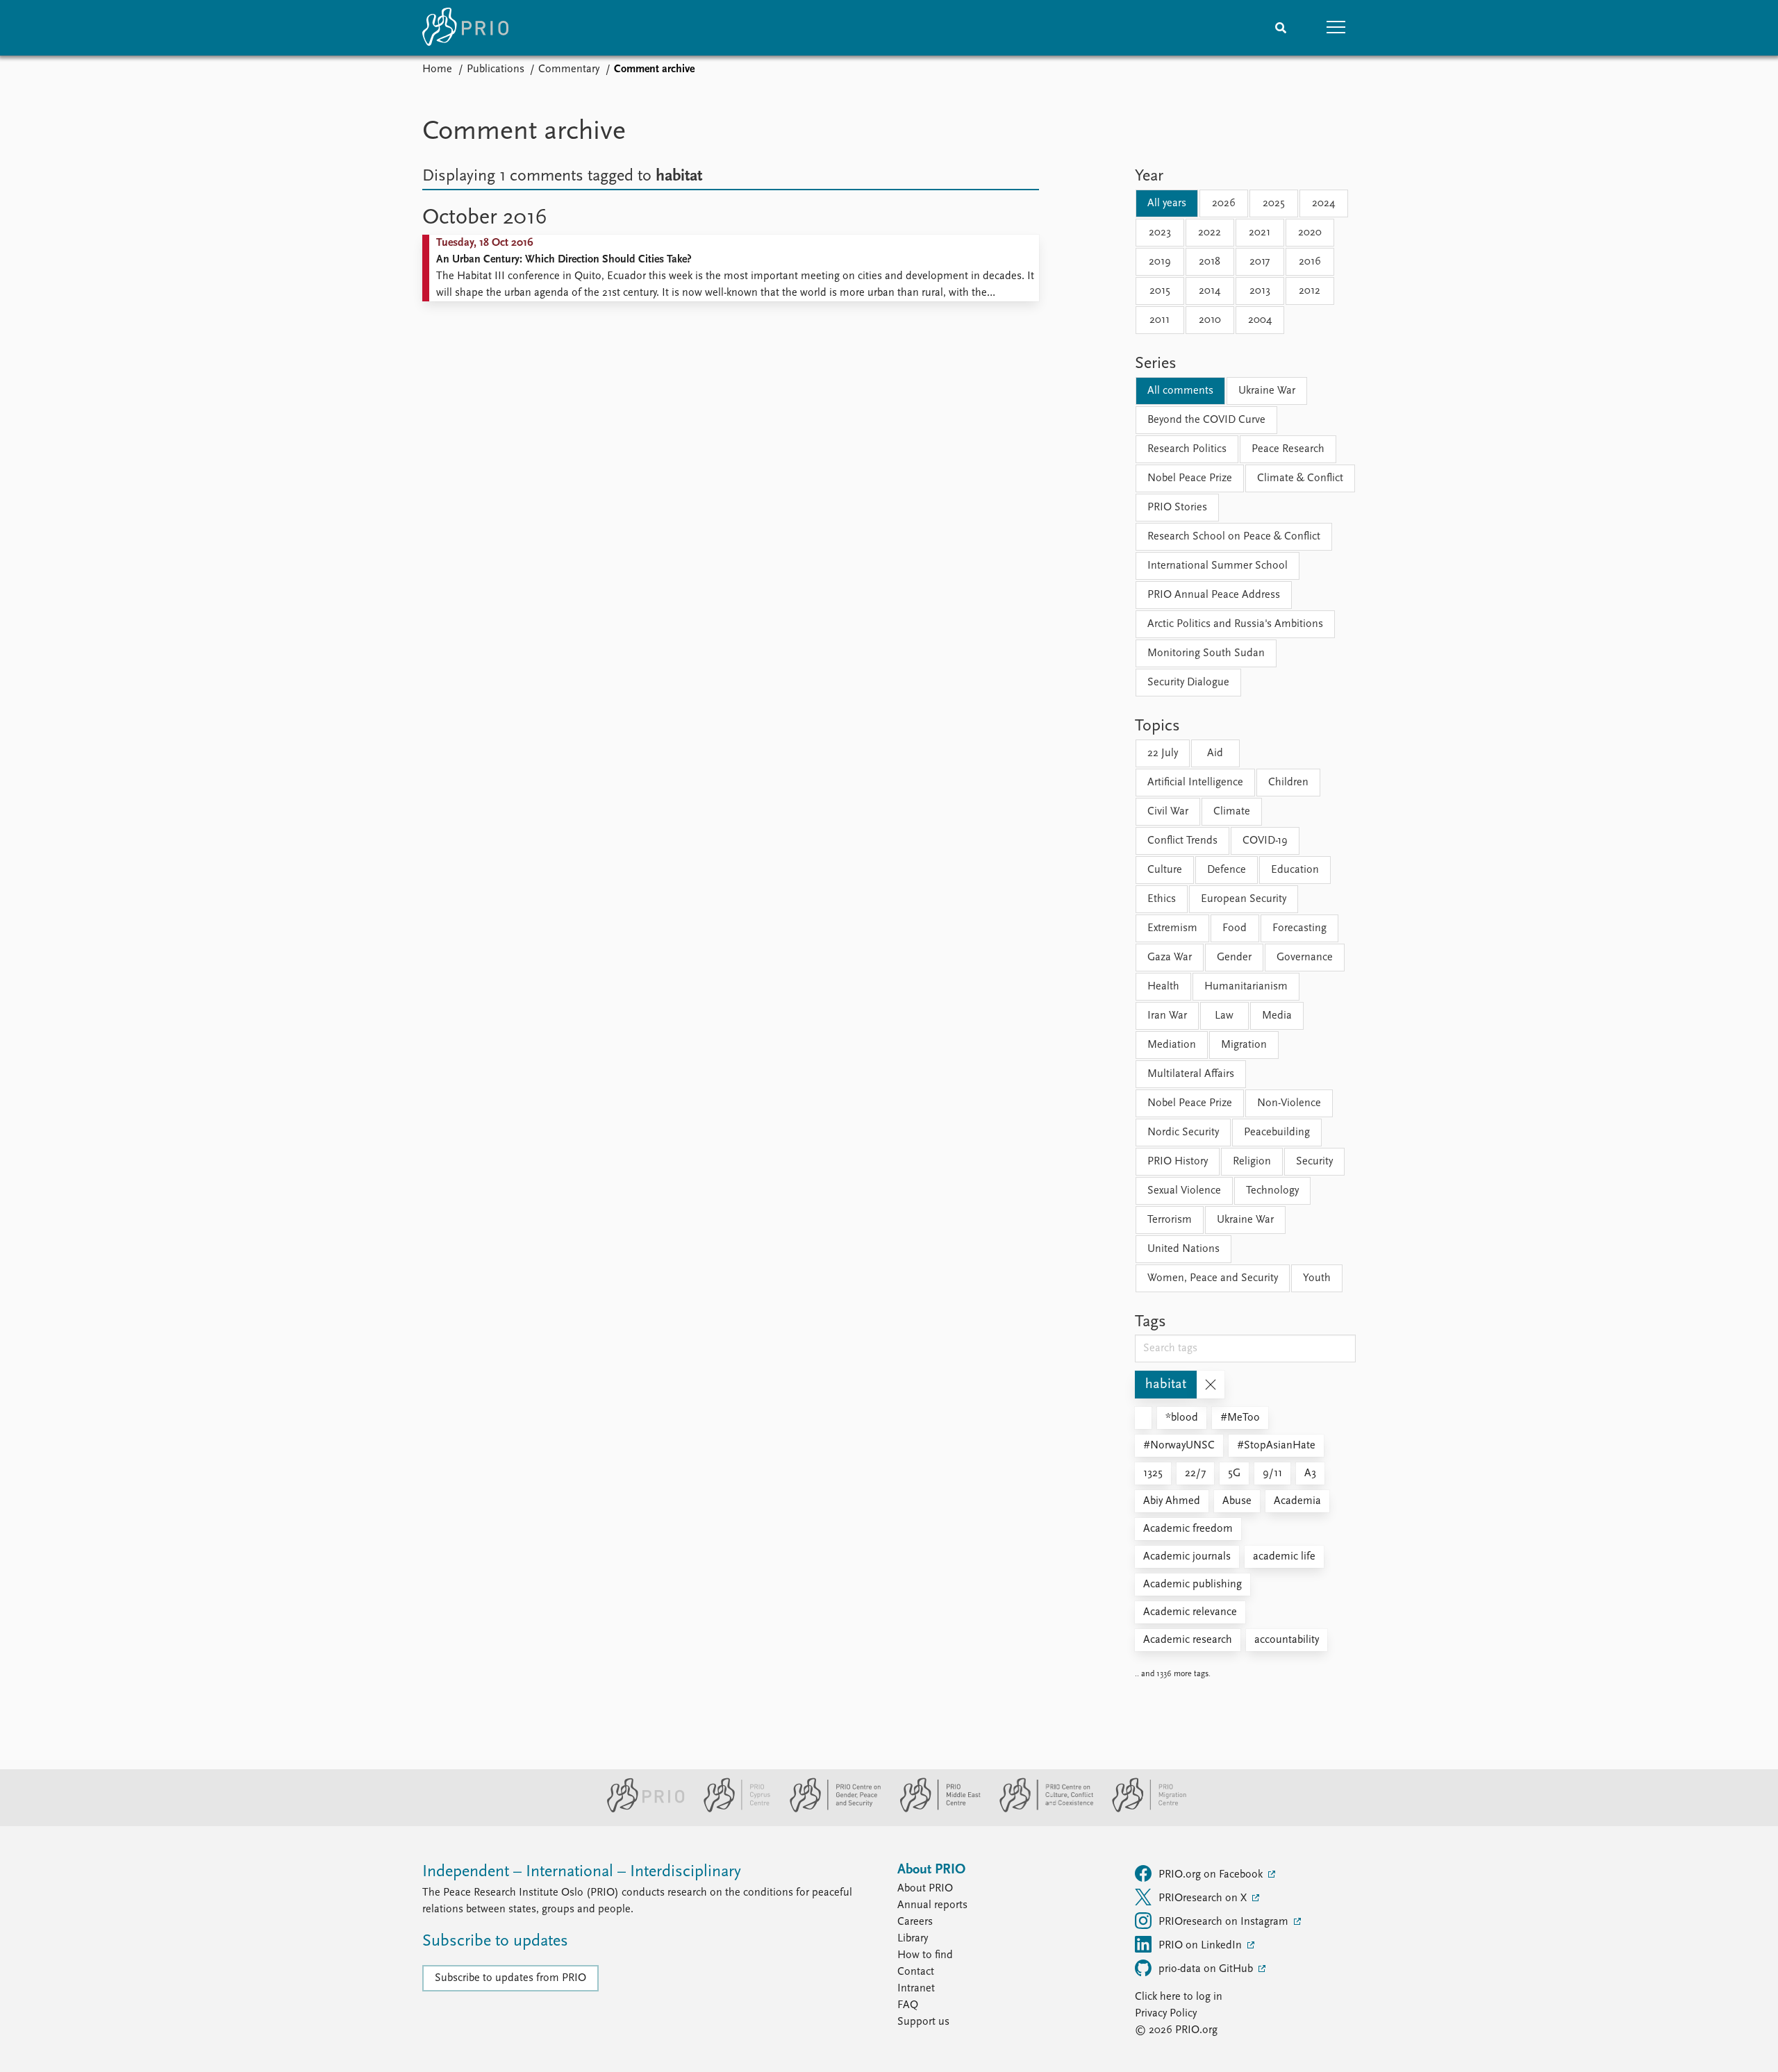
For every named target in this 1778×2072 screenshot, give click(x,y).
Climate (1232, 812)
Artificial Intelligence (1195, 783)
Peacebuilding (1277, 1133)
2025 (1274, 203)
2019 (1160, 262)
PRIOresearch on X (1204, 1898)
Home (437, 69)
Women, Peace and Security (1213, 1278)
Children (1288, 783)
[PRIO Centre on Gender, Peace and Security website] (830, 1810)
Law (1224, 1016)
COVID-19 (1265, 841)
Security (1314, 1162)
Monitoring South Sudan (1206, 653)
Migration (1244, 1045)
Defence (1227, 870)
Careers (915, 1922)
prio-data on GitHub (1207, 1969)
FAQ (908, 2005)
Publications (496, 69)
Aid (1215, 753)
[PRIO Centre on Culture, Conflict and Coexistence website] (1041, 1810)
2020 (1310, 233)
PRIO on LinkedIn (1202, 1946)
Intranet (916, 1989)
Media (1277, 1016)
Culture (1165, 870)
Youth (1317, 1278)
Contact (916, 1972)
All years (1167, 203)
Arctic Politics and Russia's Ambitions (1235, 624)
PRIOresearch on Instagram (1225, 1922)
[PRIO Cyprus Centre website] (731, 1810)
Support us (923, 2022)
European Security (1244, 899)
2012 (1310, 291)
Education (1295, 870)
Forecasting (1299, 928)
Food (1235, 928)
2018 (1210, 262)
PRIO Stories (1177, 508)
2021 (1260, 233)
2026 (1224, 203)
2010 (1210, 320)
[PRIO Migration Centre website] (1142, 1810)
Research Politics (1187, 449)
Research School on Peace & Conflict (1234, 537)
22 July (1163, 753)
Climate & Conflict (1300, 478)
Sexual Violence (1184, 1191)
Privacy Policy (1166, 2014)
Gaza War (1170, 958)
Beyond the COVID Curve (1206, 420)
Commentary (569, 69)
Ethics (1162, 899)
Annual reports (932, 1905)
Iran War (1167, 1016)
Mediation (1172, 1045)
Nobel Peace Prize (1190, 478)
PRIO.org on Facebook (1212, 1875)
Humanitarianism (1246, 987)
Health (1163, 987)
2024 (1323, 203)
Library (913, 1939)
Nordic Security (1183, 1133)
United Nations (1183, 1249)
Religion (1252, 1162)
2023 (1160, 233)
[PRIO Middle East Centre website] (934, 1810)
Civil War (1168, 812)
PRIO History (1178, 1162)
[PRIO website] (640, 1810)
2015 (1160, 291)
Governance (1305, 958)
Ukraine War (1267, 391)
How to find (925, 1955)
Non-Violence (1289, 1103)
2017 (1260, 262)
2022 (1210, 233)
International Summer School (1218, 566)
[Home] (465, 28)
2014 (1210, 291)
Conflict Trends (1182, 841)
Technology (1272, 1191)
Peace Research (1288, 449)
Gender (1234, 958)
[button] (1336, 28)
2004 (1260, 320)
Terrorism (1170, 1220)
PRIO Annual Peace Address (1214, 595)
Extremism (1172, 928)
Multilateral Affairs (1191, 1074)
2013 (1260, 291)
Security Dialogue (1188, 683)
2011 (1160, 320)
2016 (1310, 262)
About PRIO (925, 1889)
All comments (1180, 391)
